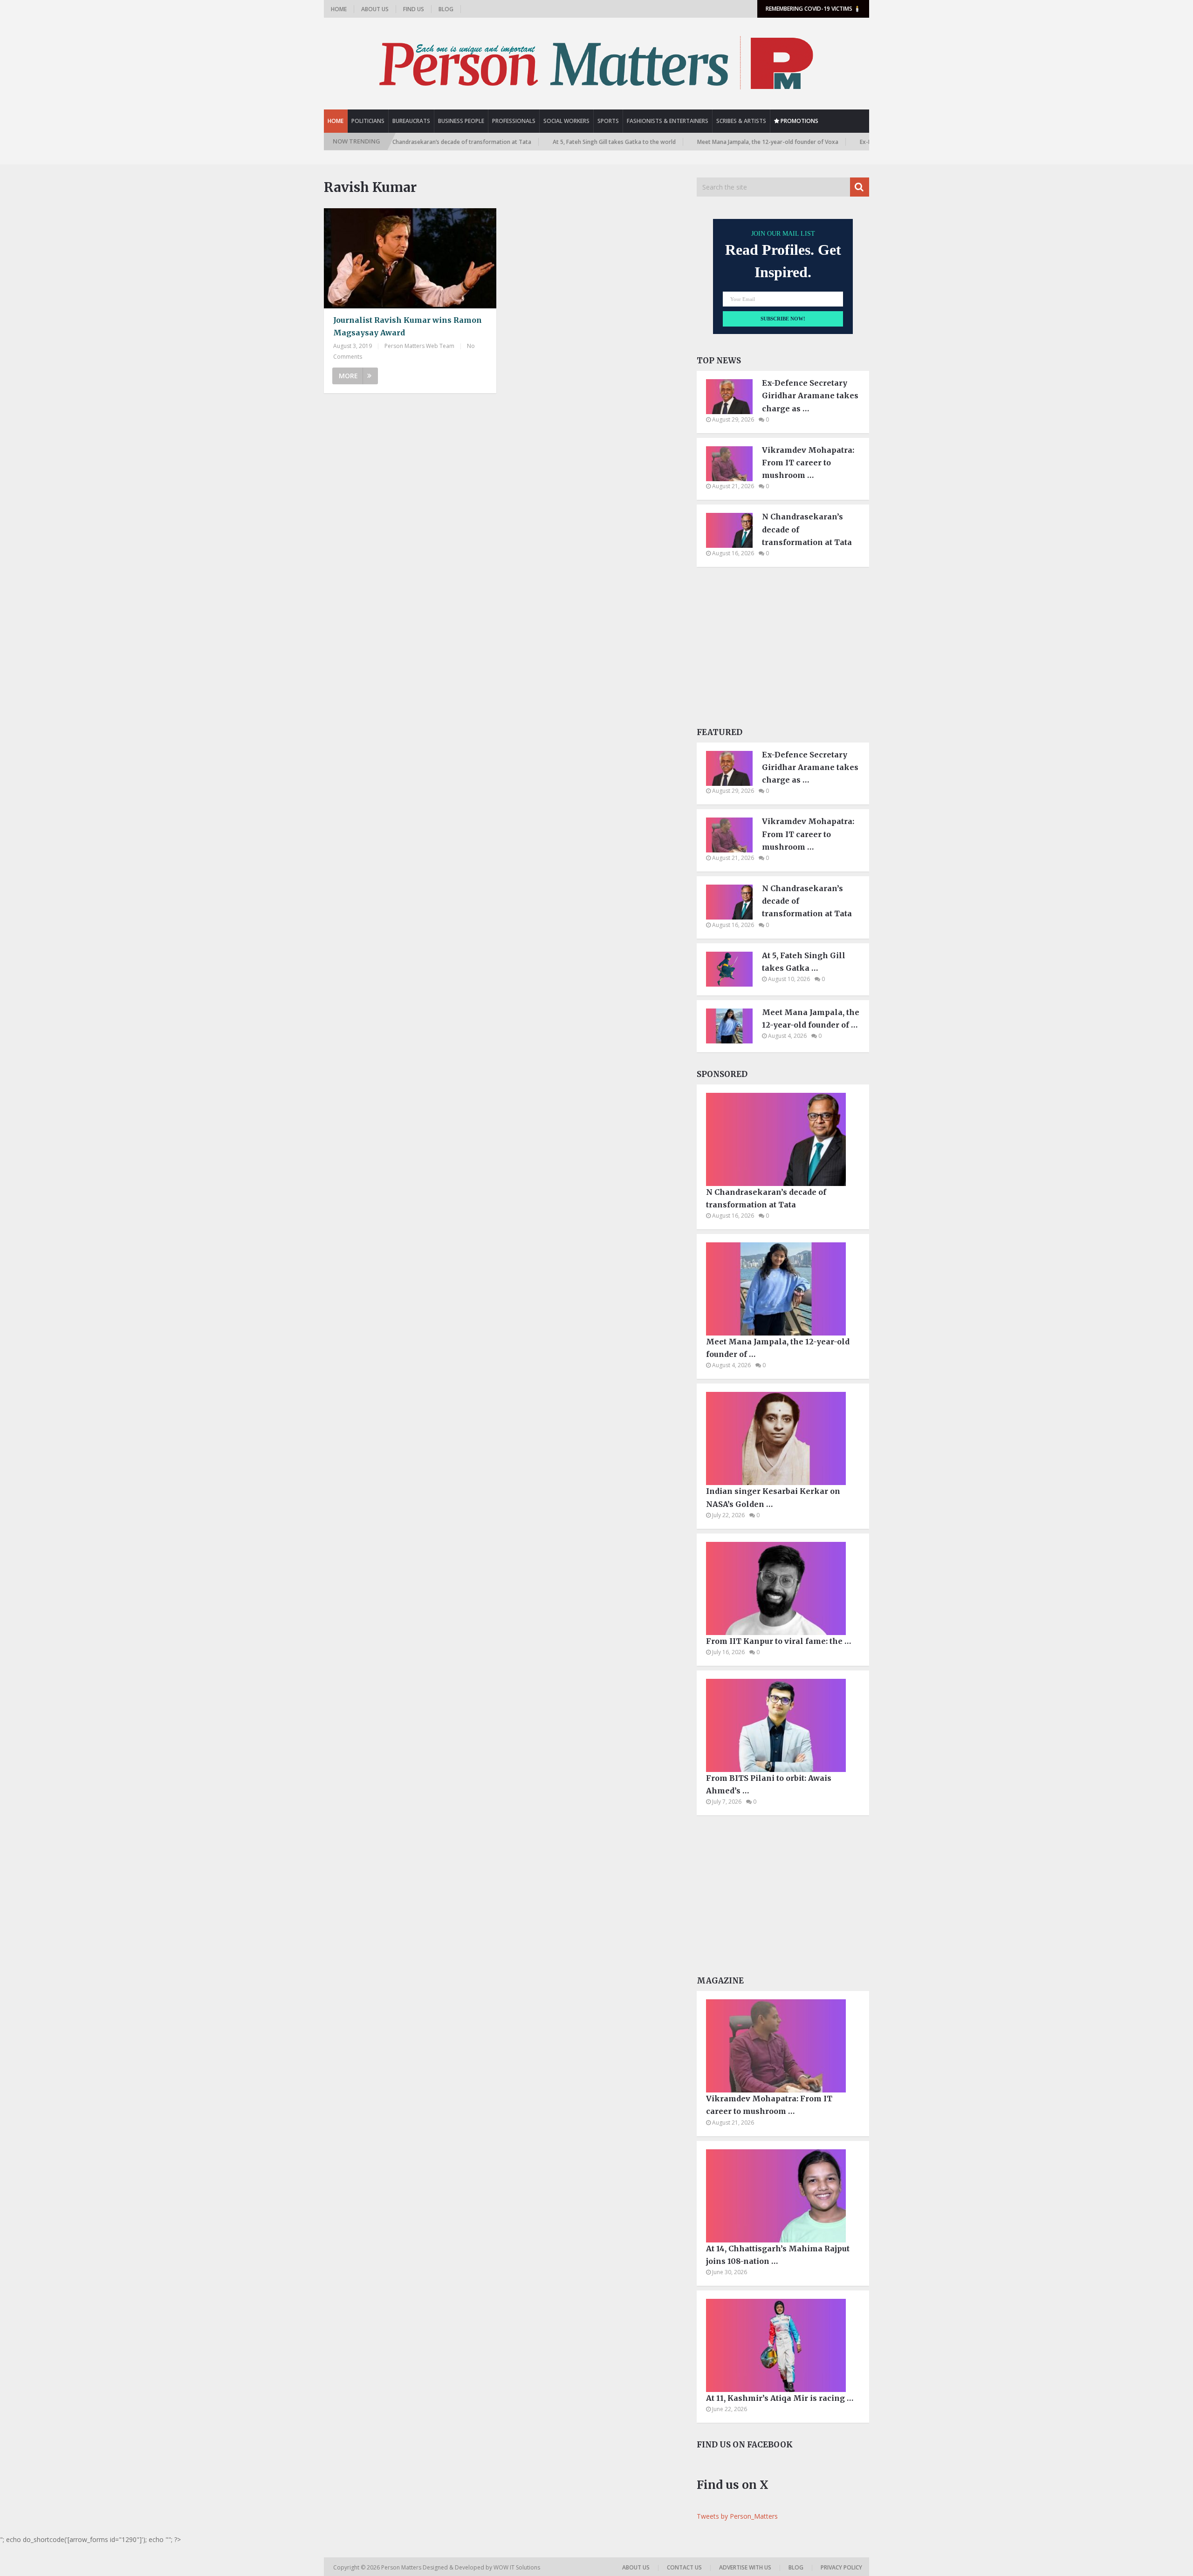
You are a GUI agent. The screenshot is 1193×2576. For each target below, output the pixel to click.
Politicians (368, 121)
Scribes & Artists (741, 121)
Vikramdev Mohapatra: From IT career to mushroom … (808, 463)
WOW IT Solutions (517, 2567)
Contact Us (684, 2567)
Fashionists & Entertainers (668, 121)
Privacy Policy (841, 2567)
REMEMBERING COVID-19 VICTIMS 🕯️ (813, 9)
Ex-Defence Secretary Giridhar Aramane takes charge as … (810, 395)
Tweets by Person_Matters (737, 2516)
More (348, 376)
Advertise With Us (745, 2567)
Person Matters (402, 2567)
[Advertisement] (783, 650)
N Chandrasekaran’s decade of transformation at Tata (807, 529)
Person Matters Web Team (419, 346)
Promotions (799, 121)
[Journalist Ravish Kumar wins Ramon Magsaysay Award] (410, 258)
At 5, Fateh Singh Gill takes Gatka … (804, 962)
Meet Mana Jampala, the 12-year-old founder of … (811, 1019)
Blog (446, 9)
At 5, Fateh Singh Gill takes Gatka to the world (538, 142)
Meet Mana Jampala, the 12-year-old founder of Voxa (692, 142)
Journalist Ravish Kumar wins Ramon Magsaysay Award (408, 326)
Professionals (514, 121)
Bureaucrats (411, 121)
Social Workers (566, 121)
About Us (375, 9)
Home (339, 9)
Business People (461, 121)
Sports (608, 121)
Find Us (414, 9)
